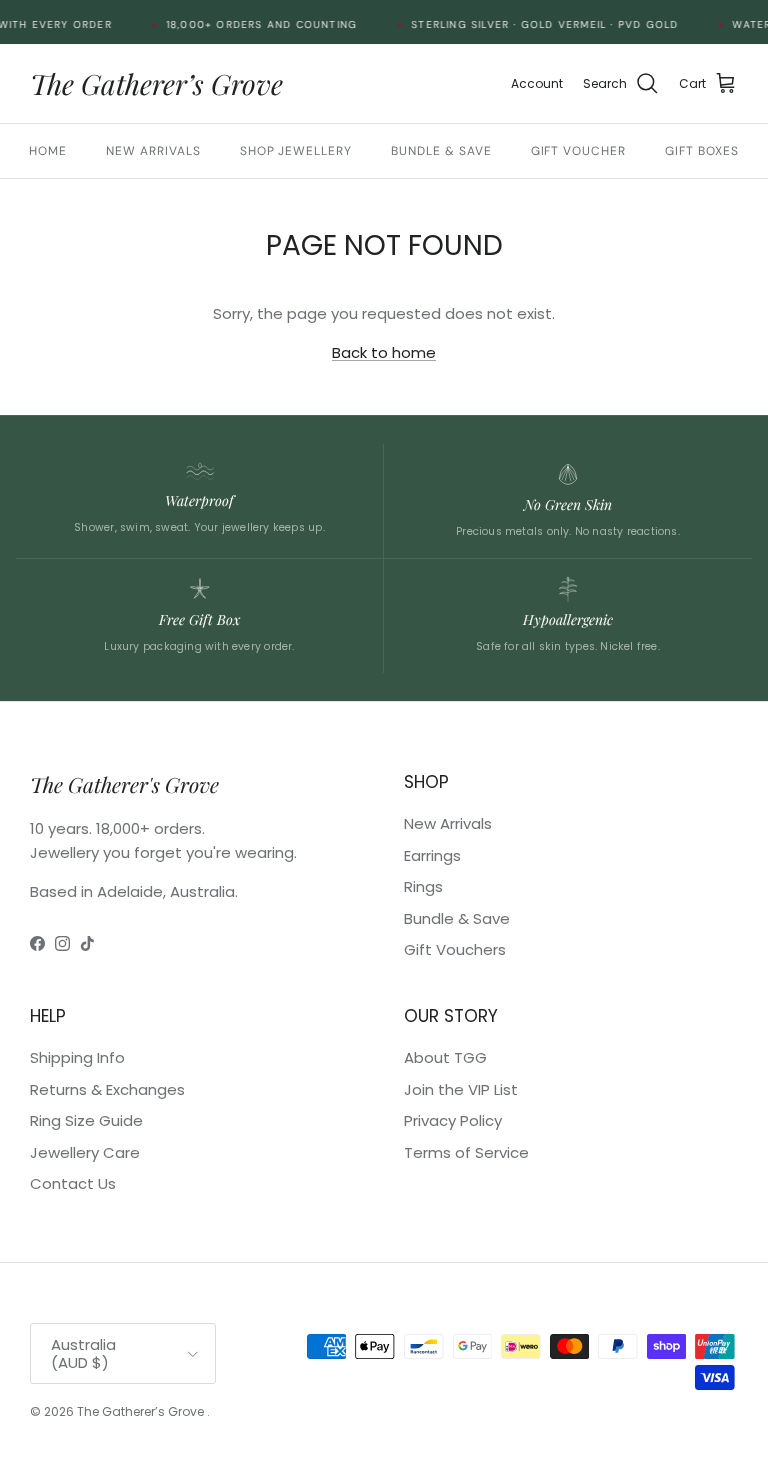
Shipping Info (77, 1057)
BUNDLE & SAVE (441, 151)
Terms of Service (466, 1152)
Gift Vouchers (455, 949)
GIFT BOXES (702, 151)
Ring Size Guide (86, 1120)
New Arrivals (448, 823)
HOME (48, 151)
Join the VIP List (461, 1089)
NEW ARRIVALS (153, 151)
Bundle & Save (457, 918)
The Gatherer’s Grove (142, 1411)
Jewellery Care (85, 1152)
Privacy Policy (453, 1120)
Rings (423, 886)
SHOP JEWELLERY (296, 151)
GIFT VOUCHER (579, 151)
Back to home (384, 352)
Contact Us (73, 1183)
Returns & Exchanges (107, 1089)
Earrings (432, 855)
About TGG (445, 1057)
